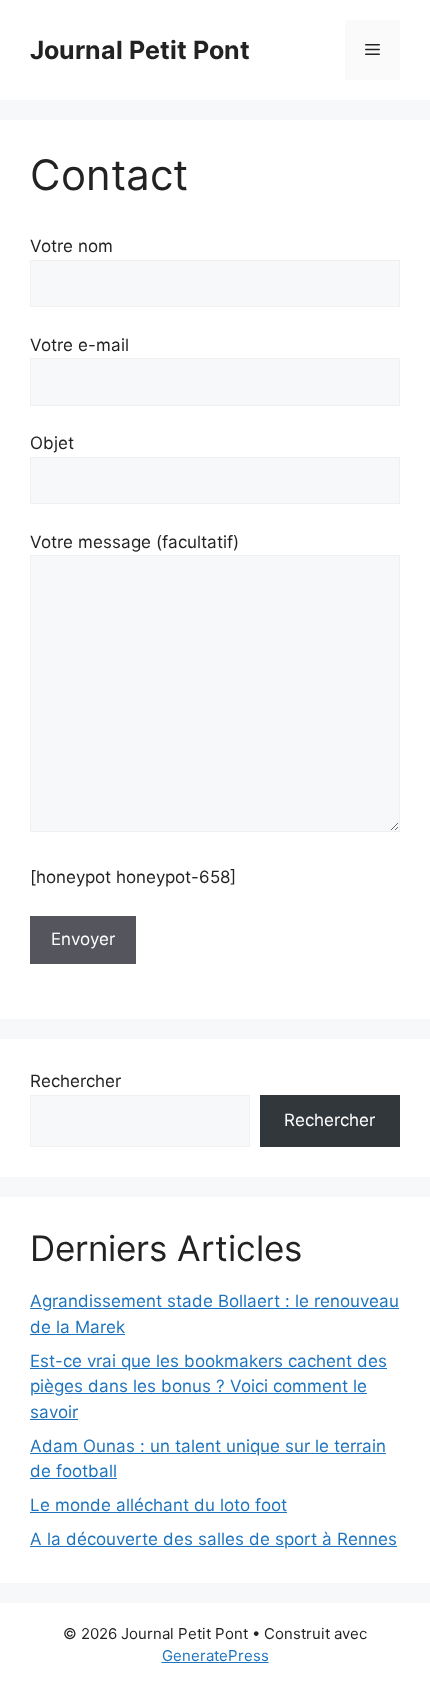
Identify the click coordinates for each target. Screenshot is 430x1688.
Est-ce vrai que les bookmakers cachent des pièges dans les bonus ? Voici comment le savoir (208, 1386)
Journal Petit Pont (140, 50)
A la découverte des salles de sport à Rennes (213, 1539)
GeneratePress (215, 1655)
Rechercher (75, 1081)
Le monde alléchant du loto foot (158, 1505)
